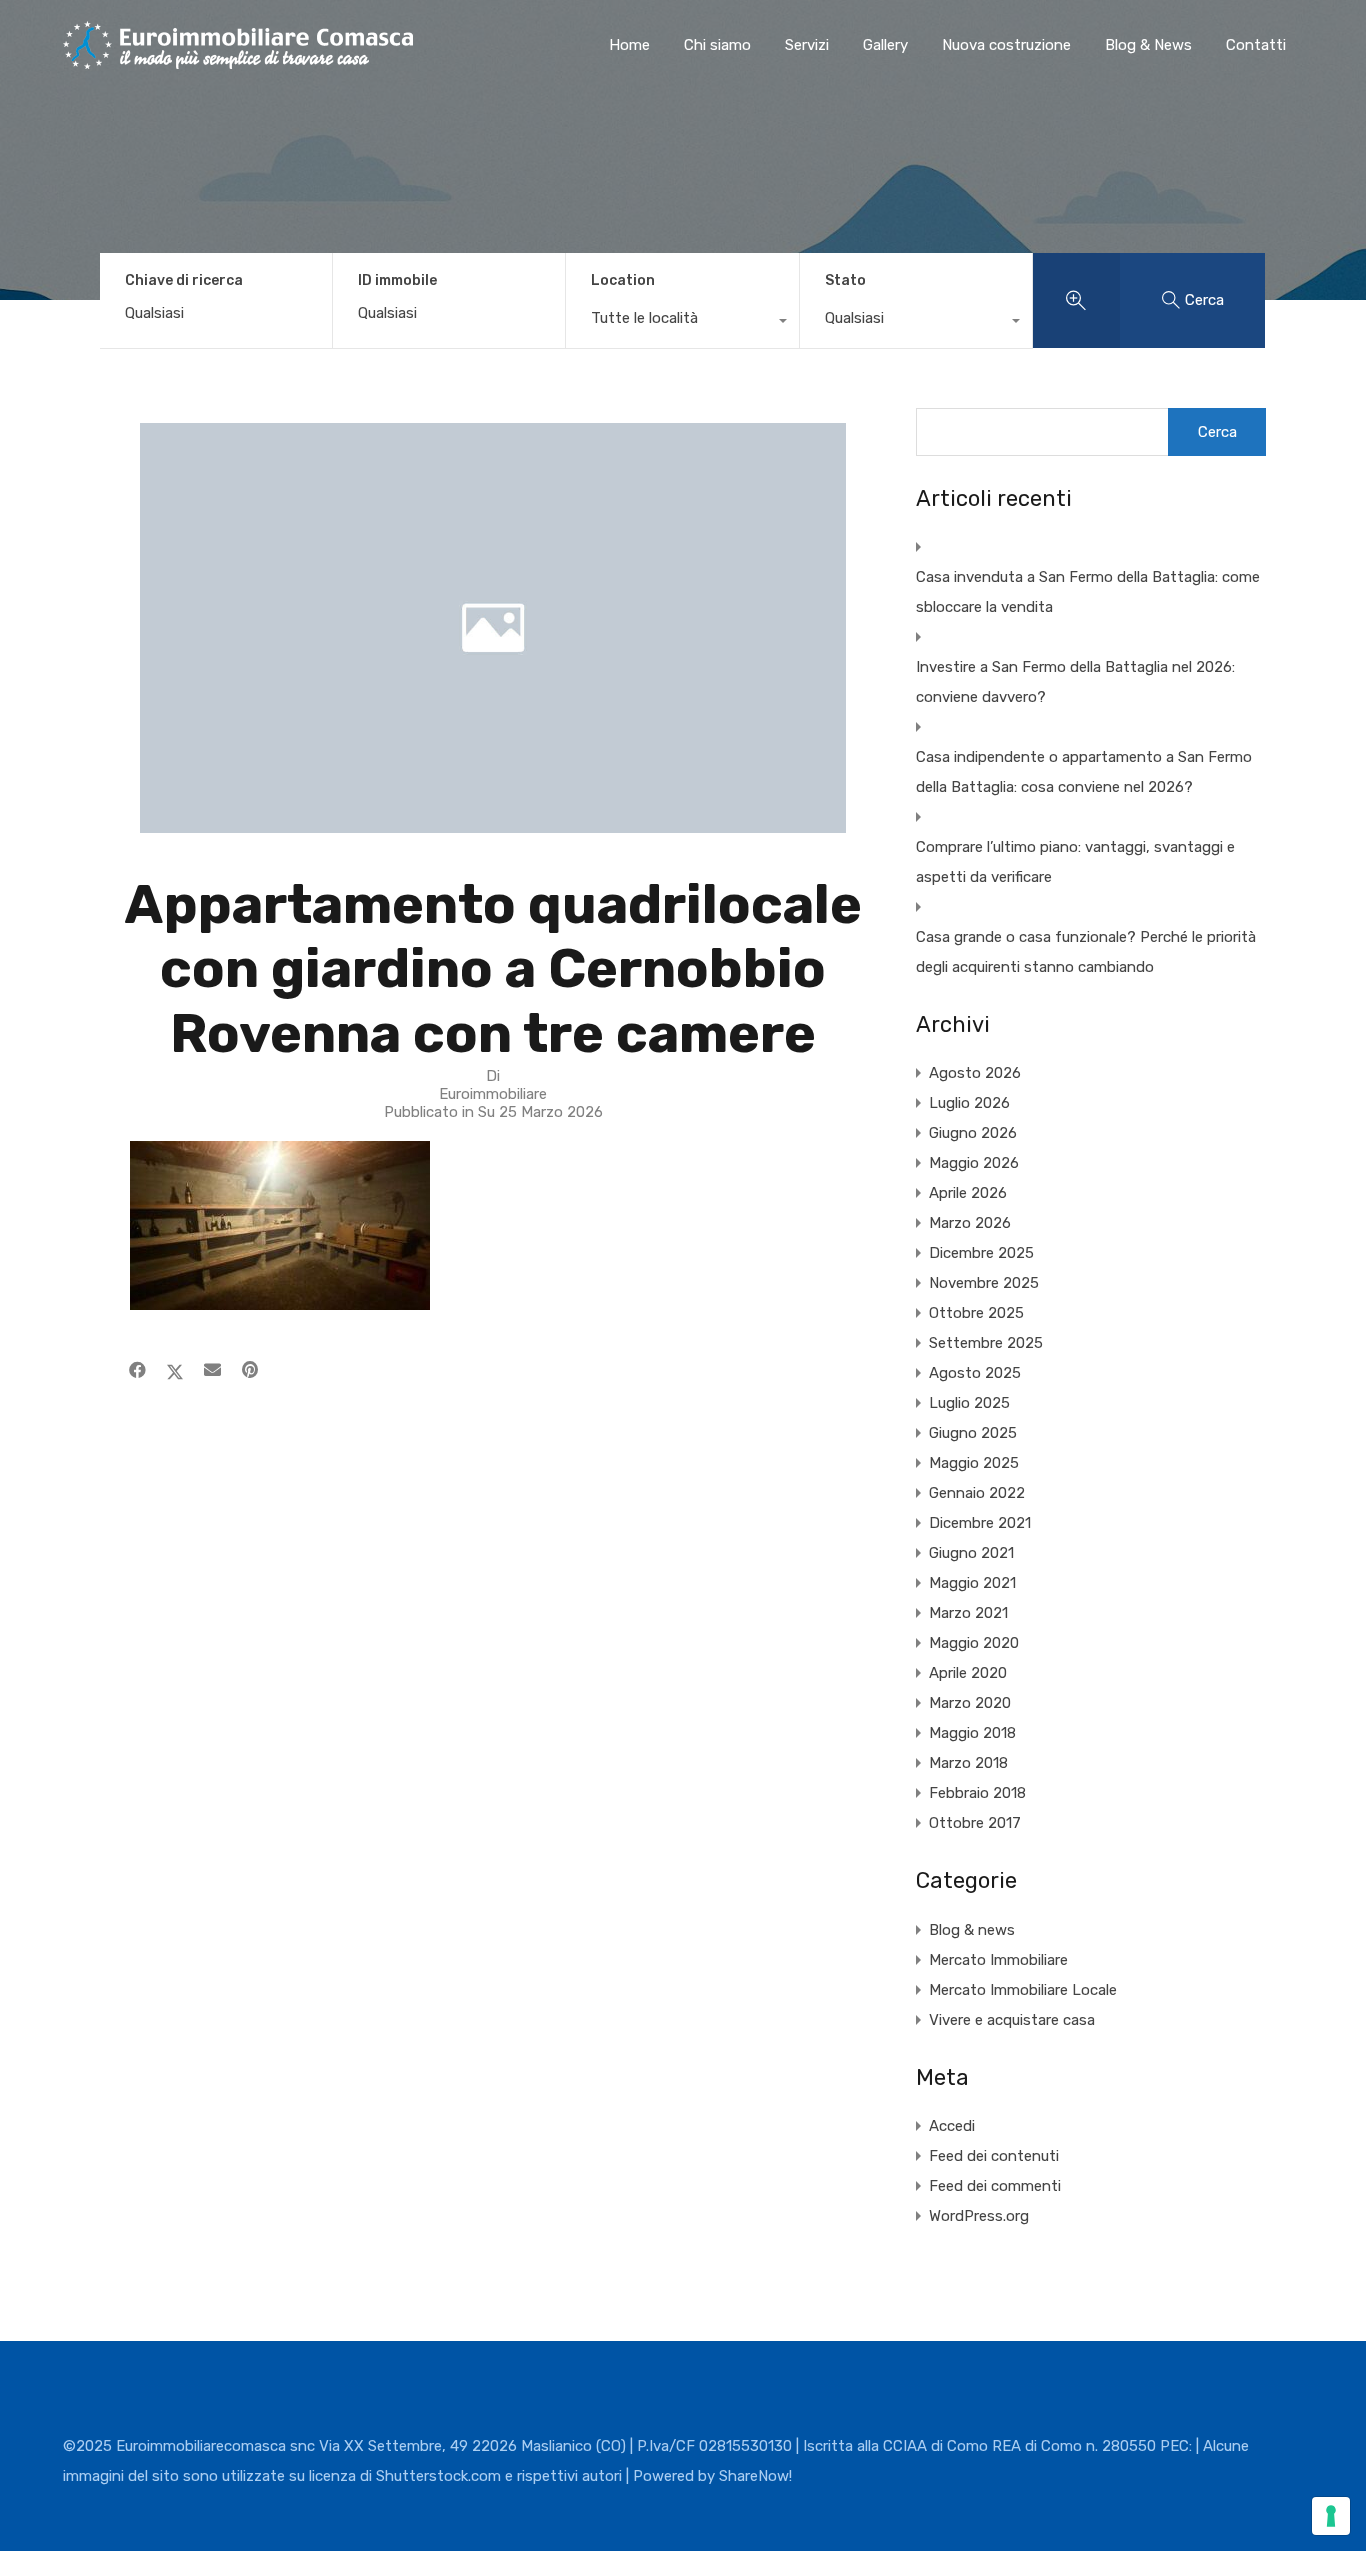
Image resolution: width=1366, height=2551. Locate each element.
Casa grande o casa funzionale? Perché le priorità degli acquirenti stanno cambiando (1086, 952)
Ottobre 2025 (976, 1313)
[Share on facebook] (137, 1370)
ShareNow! (755, 2476)
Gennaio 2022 (977, 1493)
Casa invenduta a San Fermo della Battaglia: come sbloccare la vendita (1088, 592)
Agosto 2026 (975, 1073)
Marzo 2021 (968, 1613)
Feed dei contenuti (994, 2156)
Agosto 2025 (975, 1373)
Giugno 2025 (973, 1433)
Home (629, 45)
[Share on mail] (212, 1370)
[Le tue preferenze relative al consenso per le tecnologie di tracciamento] (1331, 2516)
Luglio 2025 (969, 1403)
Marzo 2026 (970, 1223)
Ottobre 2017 (975, 1823)
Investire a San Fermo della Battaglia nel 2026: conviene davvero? (1075, 682)
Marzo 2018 (968, 1763)
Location (623, 280)
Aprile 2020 (968, 1673)
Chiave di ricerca (184, 281)
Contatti (1256, 45)
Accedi (952, 2126)
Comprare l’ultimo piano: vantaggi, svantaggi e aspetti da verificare (1075, 862)
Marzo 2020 (970, 1703)
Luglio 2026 (969, 1103)
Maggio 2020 (974, 1643)
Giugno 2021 (971, 1553)
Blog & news (972, 1930)
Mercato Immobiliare (998, 1960)
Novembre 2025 (984, 1283)
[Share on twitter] (175, 1370)
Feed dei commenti (995, 2186)
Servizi (807, 45)
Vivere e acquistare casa (1012, 2020)
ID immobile (397, 281)
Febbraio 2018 (977, 1793)
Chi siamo (717, 45)
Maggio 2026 (974, 1163)
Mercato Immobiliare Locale (1023, 1990)
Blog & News (1148, 45)
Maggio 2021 (972, 1583)
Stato (845, 280)
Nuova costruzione (1006, 45)
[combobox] (682, 323)
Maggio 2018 (972, 1733)
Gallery (885, 45)
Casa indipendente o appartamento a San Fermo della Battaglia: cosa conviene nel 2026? (1084, 772)
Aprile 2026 (968, 1193)
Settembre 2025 (986, 1343)
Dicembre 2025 (981, 1253)
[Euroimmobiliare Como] (238, 60)
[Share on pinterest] (250, 1370)
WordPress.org (979, 2216)
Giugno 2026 (973, 1133)
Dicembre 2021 (980, 1523)
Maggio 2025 (974, 1463)
